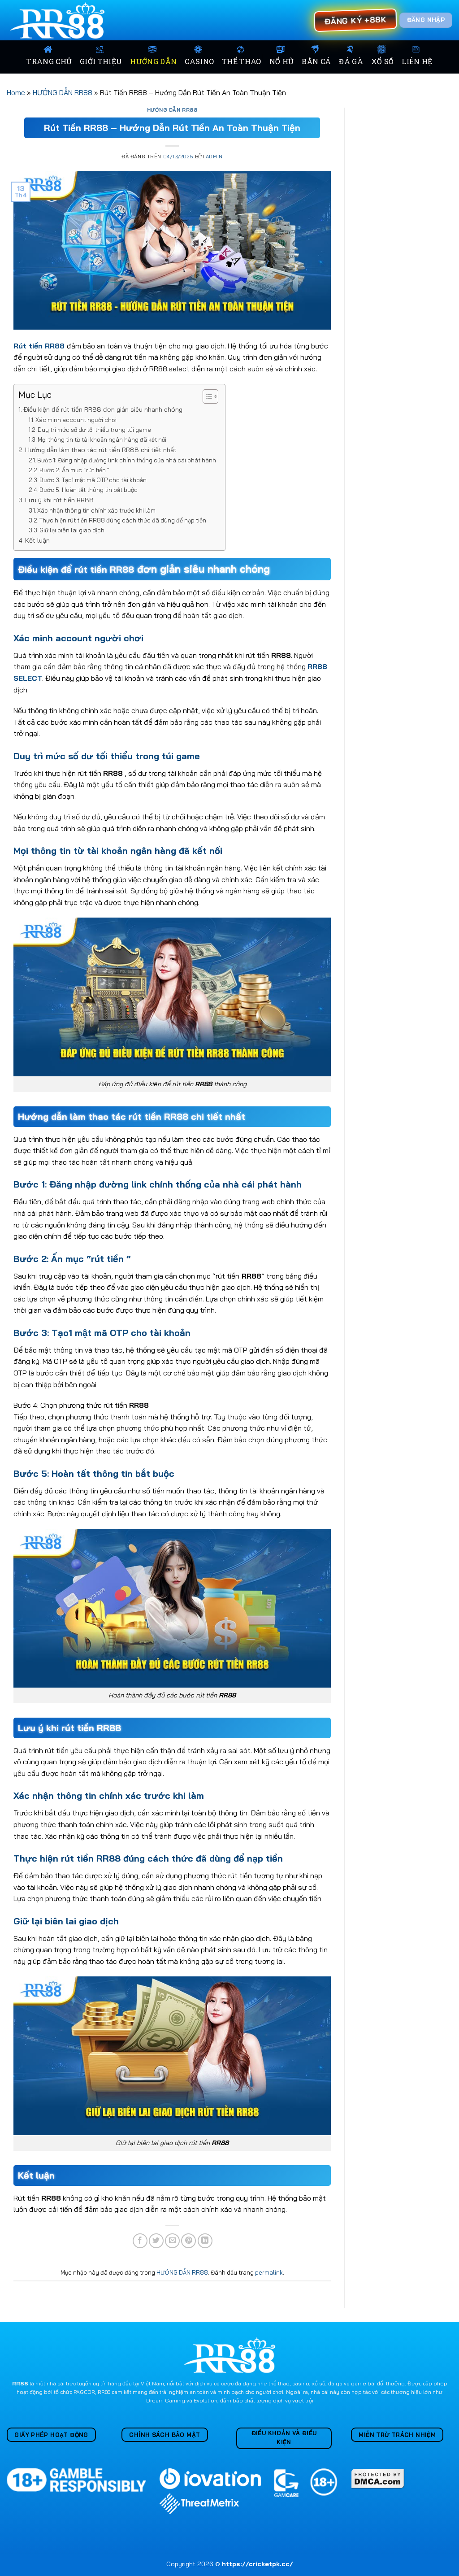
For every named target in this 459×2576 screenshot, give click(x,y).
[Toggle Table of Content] (206, 396)
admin (214, 157)
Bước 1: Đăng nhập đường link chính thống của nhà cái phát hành (127, 460)
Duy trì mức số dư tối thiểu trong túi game (94, 430)
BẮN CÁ (316, 61)
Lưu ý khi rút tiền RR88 (59, 500)
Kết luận (37, 540)
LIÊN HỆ (417, 61)
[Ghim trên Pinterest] (188, 2241)
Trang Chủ (49, 61)
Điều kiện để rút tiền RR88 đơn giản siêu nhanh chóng (103, 409)
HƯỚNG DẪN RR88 (63, 92)
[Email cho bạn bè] (172, 2241)
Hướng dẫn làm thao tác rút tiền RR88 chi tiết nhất (101, 450)
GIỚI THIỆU (101, 61)
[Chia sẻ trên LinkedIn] (205, 2241)
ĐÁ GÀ (351, 61)
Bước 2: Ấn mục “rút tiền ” (74, 470)
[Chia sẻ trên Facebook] (140, 2241)
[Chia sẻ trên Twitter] (156, 2241)
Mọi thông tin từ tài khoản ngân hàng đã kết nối (102, 439)
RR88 (20, 2383)
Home (16, 92)
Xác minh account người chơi (76, 420)
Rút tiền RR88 (39, 346)
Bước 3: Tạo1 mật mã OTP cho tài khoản (93, 480)
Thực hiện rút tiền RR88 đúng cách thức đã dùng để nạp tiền (123, 520)
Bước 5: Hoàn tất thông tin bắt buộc (89, 490)
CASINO (199, 61)
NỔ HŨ (282, 61)
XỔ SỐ (383, 61)
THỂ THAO (242, 61)
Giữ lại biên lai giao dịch (72, 530)
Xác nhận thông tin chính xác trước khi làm (96, 510)
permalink (269, 2272)
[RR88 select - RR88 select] (59, 20)
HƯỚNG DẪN (153, 61)
